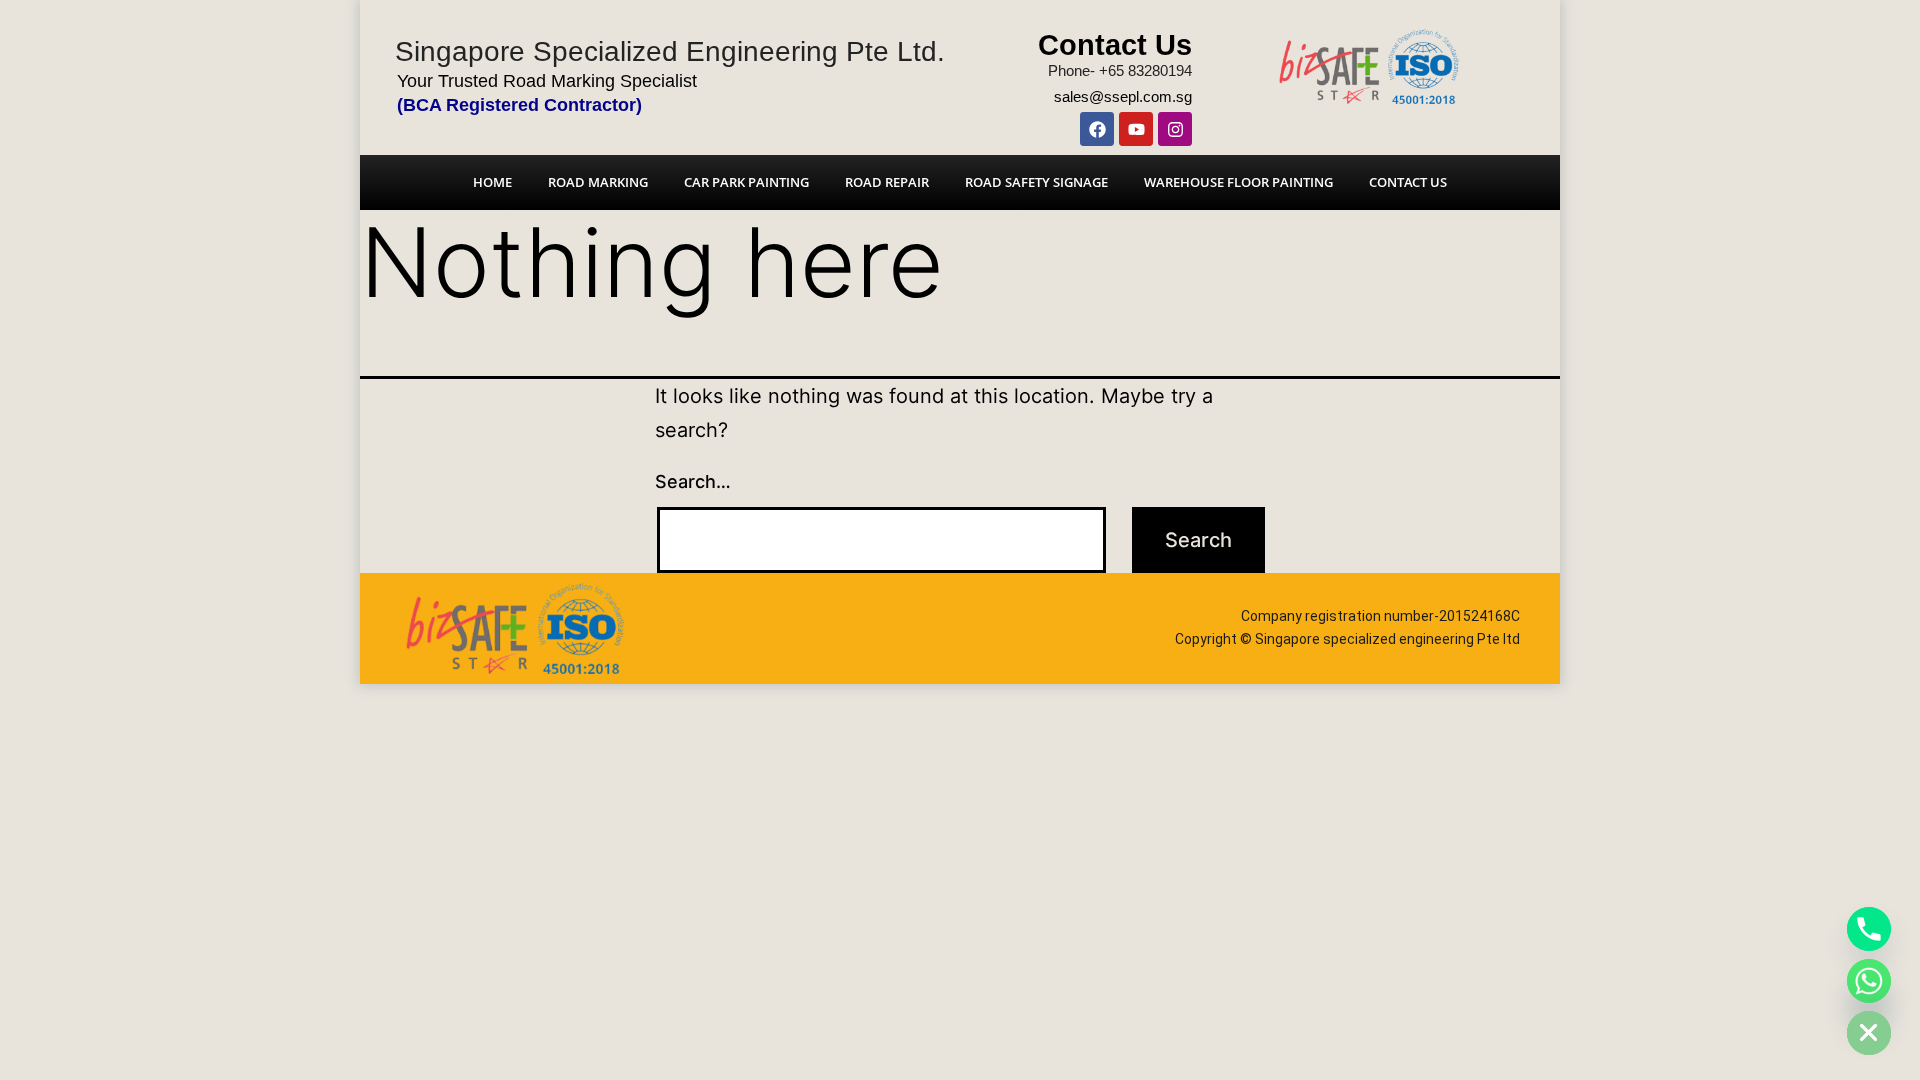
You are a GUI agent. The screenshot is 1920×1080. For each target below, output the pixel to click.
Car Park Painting (746, 182)
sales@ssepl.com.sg (1123, 96)
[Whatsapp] (1869, 981)
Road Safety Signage (1036, 182)
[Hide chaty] (1869, 1033)
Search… (693, 481)
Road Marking (598, 182)
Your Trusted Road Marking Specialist (547, 81)
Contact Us (1115, 45)
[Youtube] (1136, 129)
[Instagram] (1175, 129)
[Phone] (1869, 929)
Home (492, 182)
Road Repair (887, 182)
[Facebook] (1097, 129)
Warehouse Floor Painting (1238, 182)
